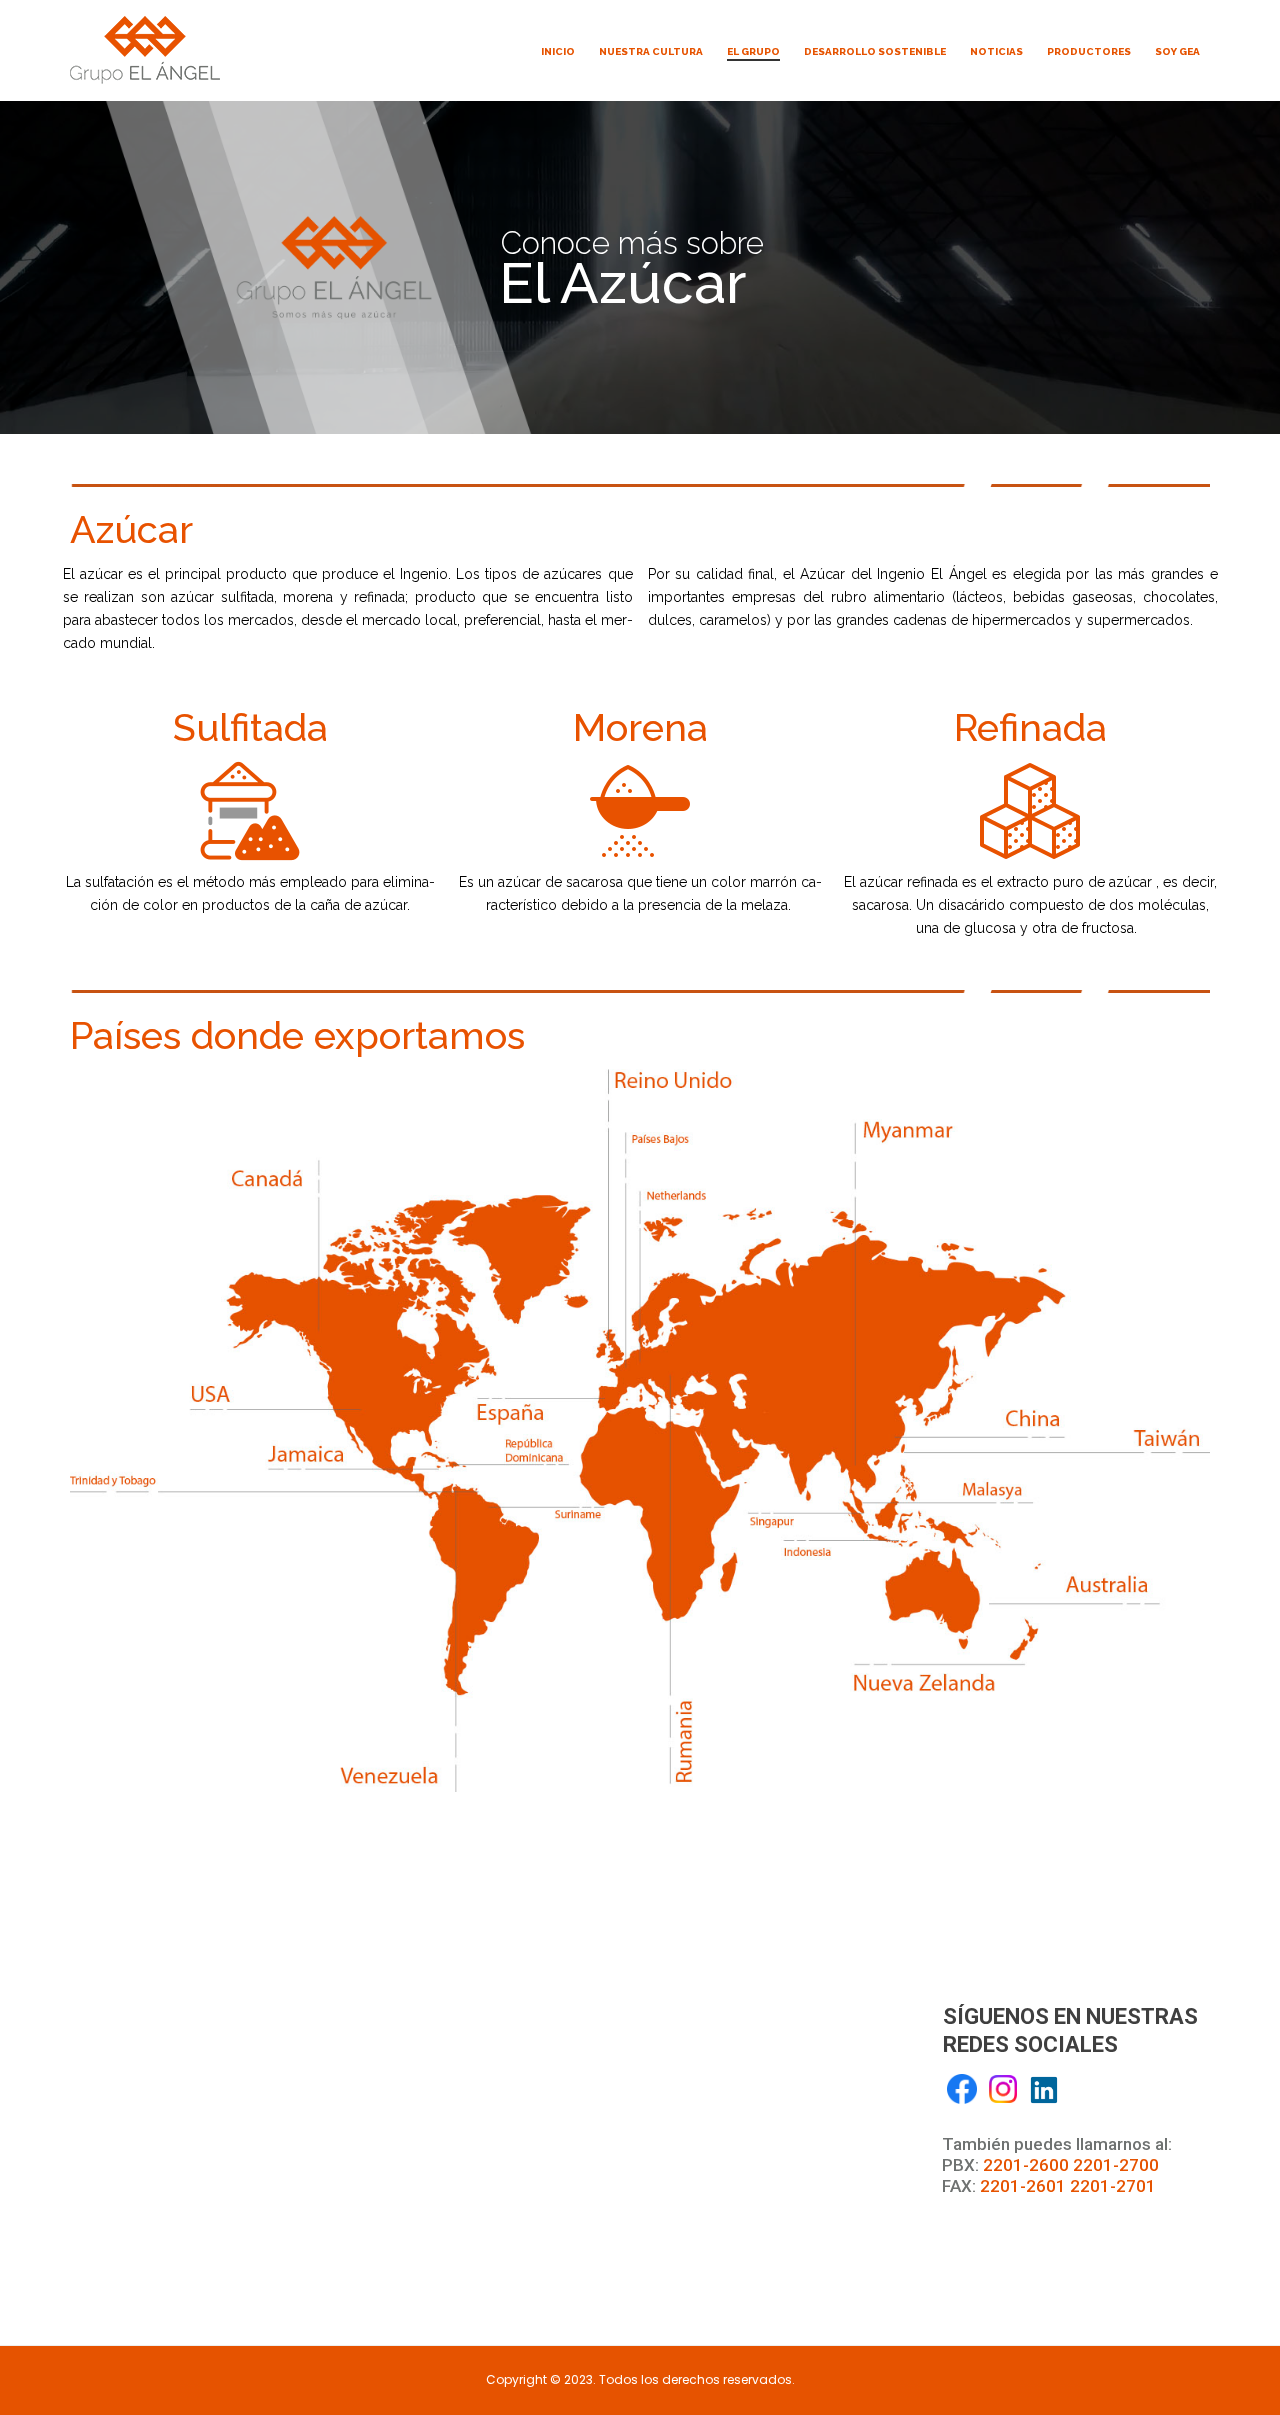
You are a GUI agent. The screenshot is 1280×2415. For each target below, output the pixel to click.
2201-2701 (1113, 2186)
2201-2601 (1023, 2186)
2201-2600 (1026, 2165)
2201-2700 (1116, 2165)
